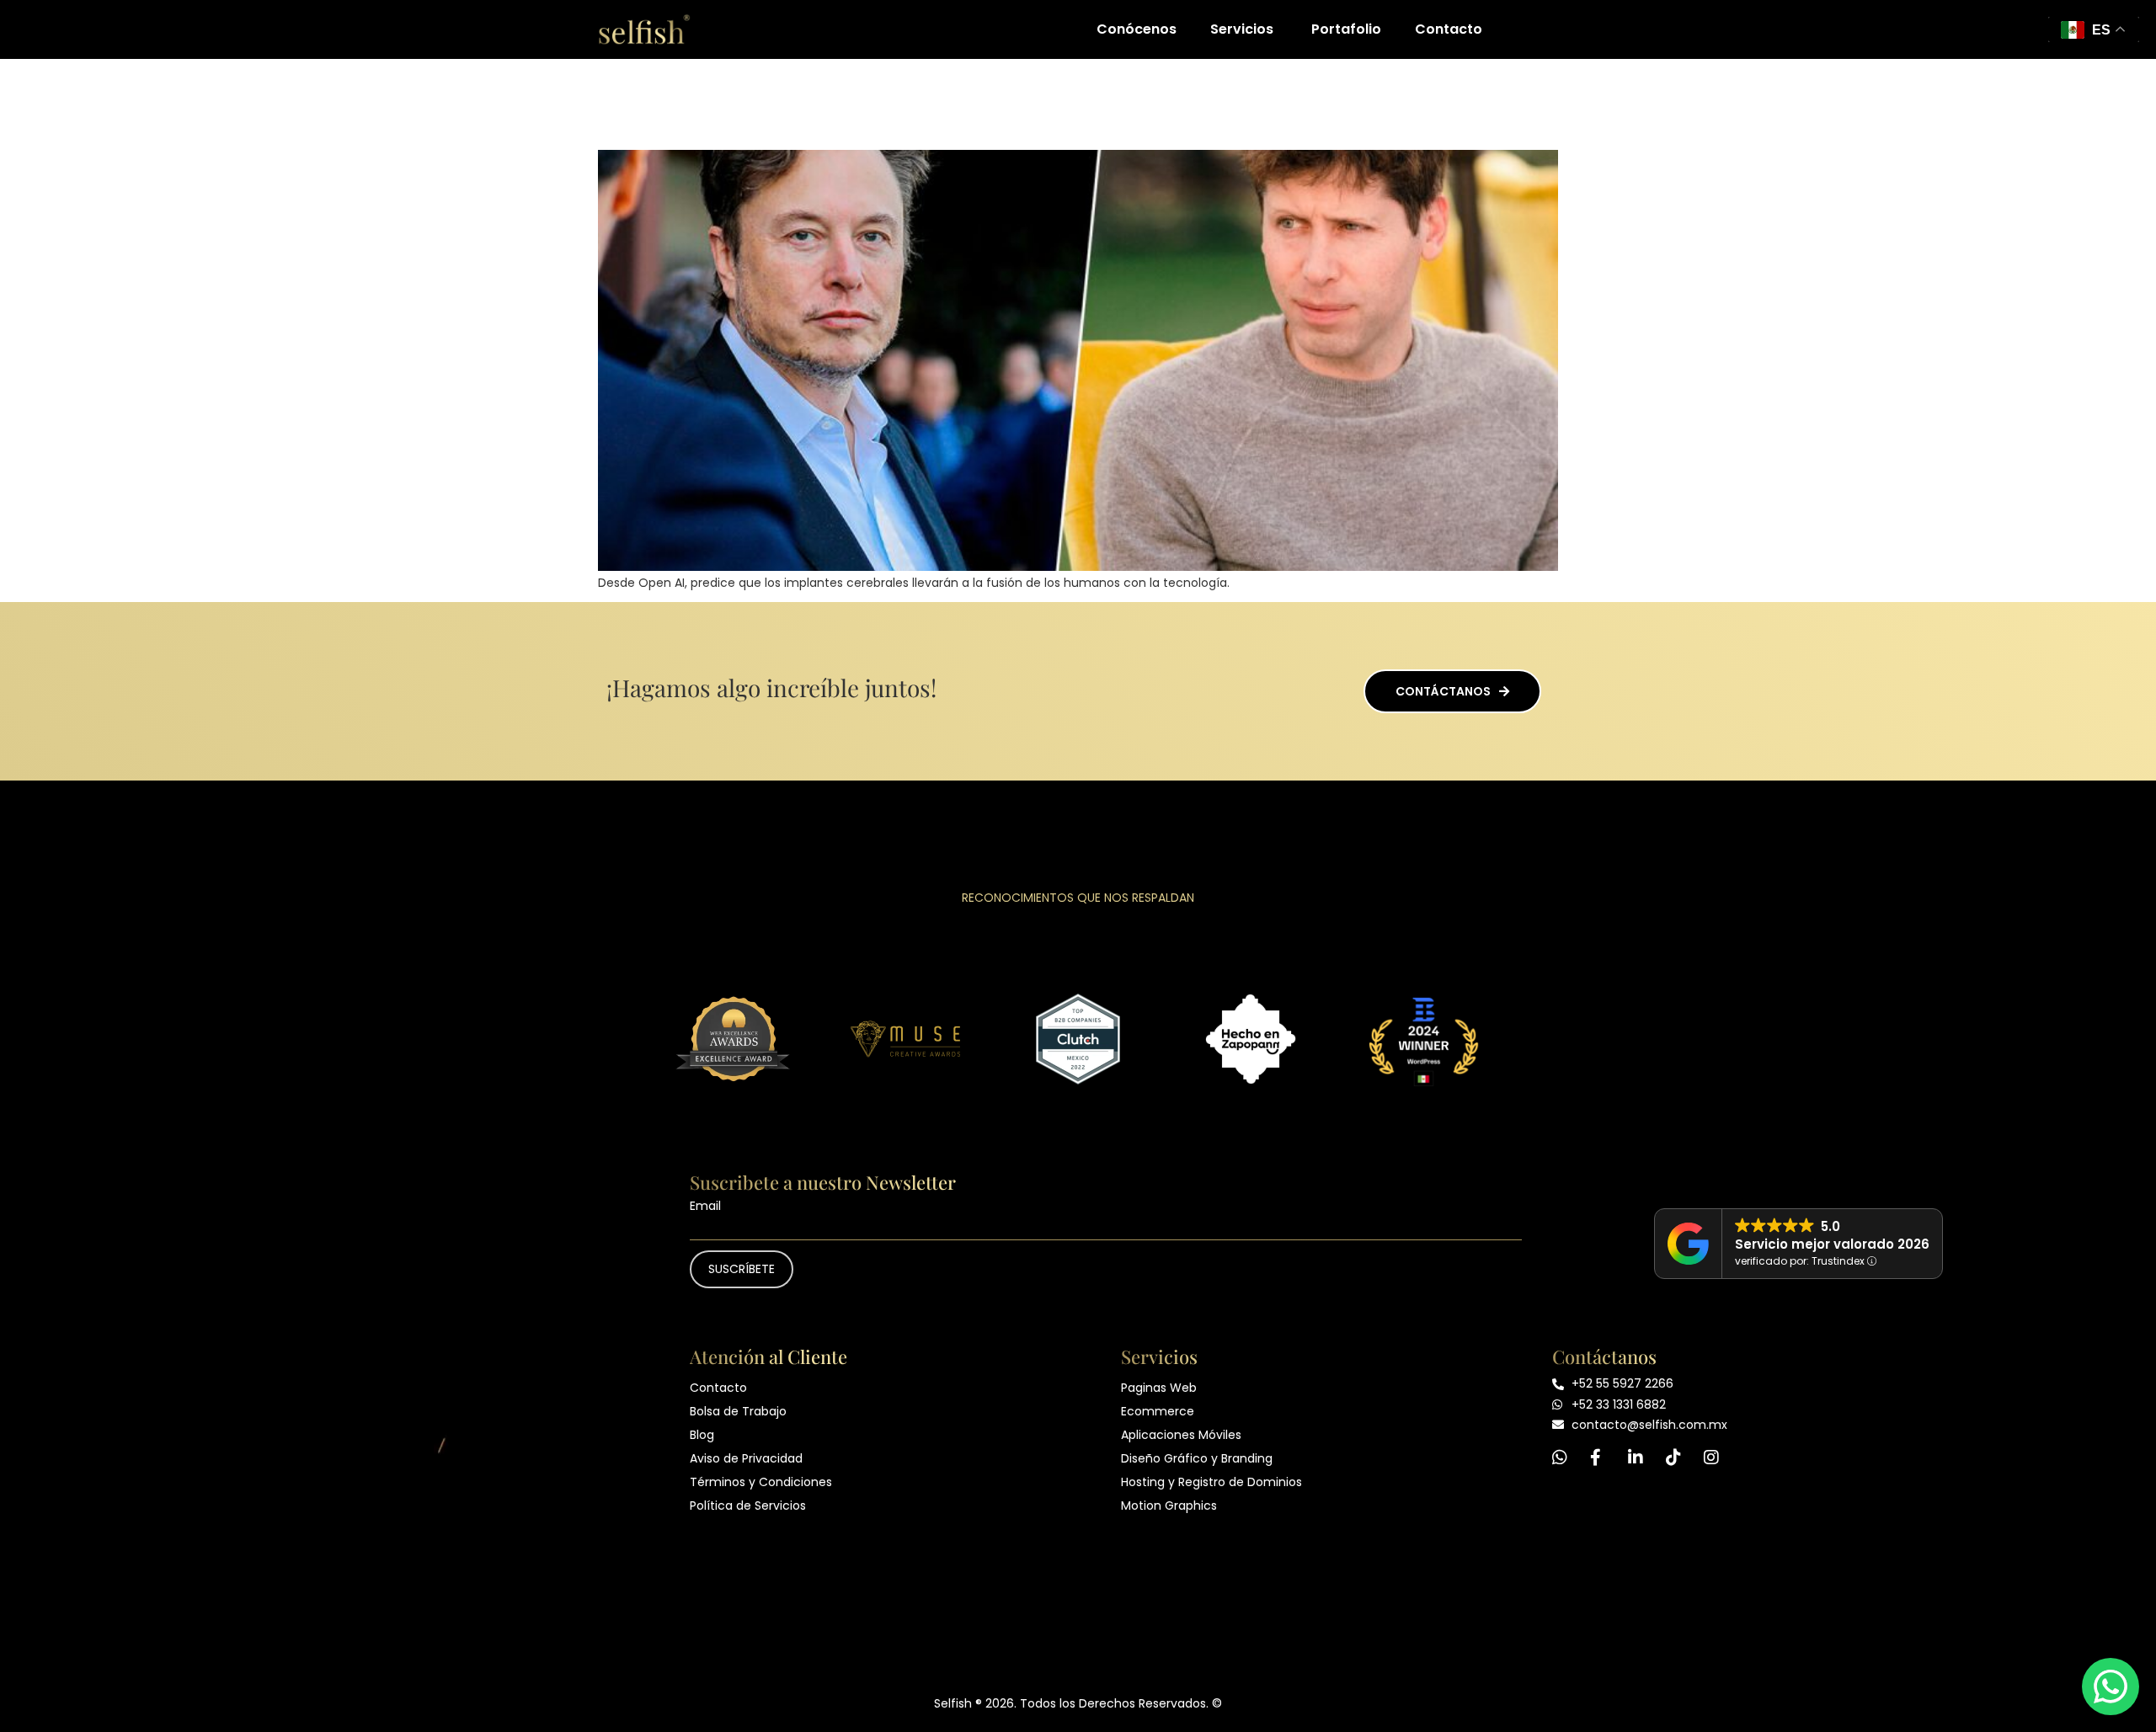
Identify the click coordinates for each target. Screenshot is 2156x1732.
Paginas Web (1159, 1388)
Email (705, 1206)
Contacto (1449, 29)
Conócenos (1137, 29)
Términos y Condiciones (761, 1482)
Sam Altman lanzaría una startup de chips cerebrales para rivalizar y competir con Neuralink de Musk (1057, 102)
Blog (702, 1435)
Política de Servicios (748, 1506)
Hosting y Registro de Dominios (1211, 1482)
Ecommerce (1158, 1411)
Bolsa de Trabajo (738, 1411)
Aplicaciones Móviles (1181, 1435)
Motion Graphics (1169, 1506)
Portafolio (1346, 29)
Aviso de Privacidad (746, 1458)
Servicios (1242, 29)
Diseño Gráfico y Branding (1197, 1458)
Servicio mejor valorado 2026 (1832, 1244)
